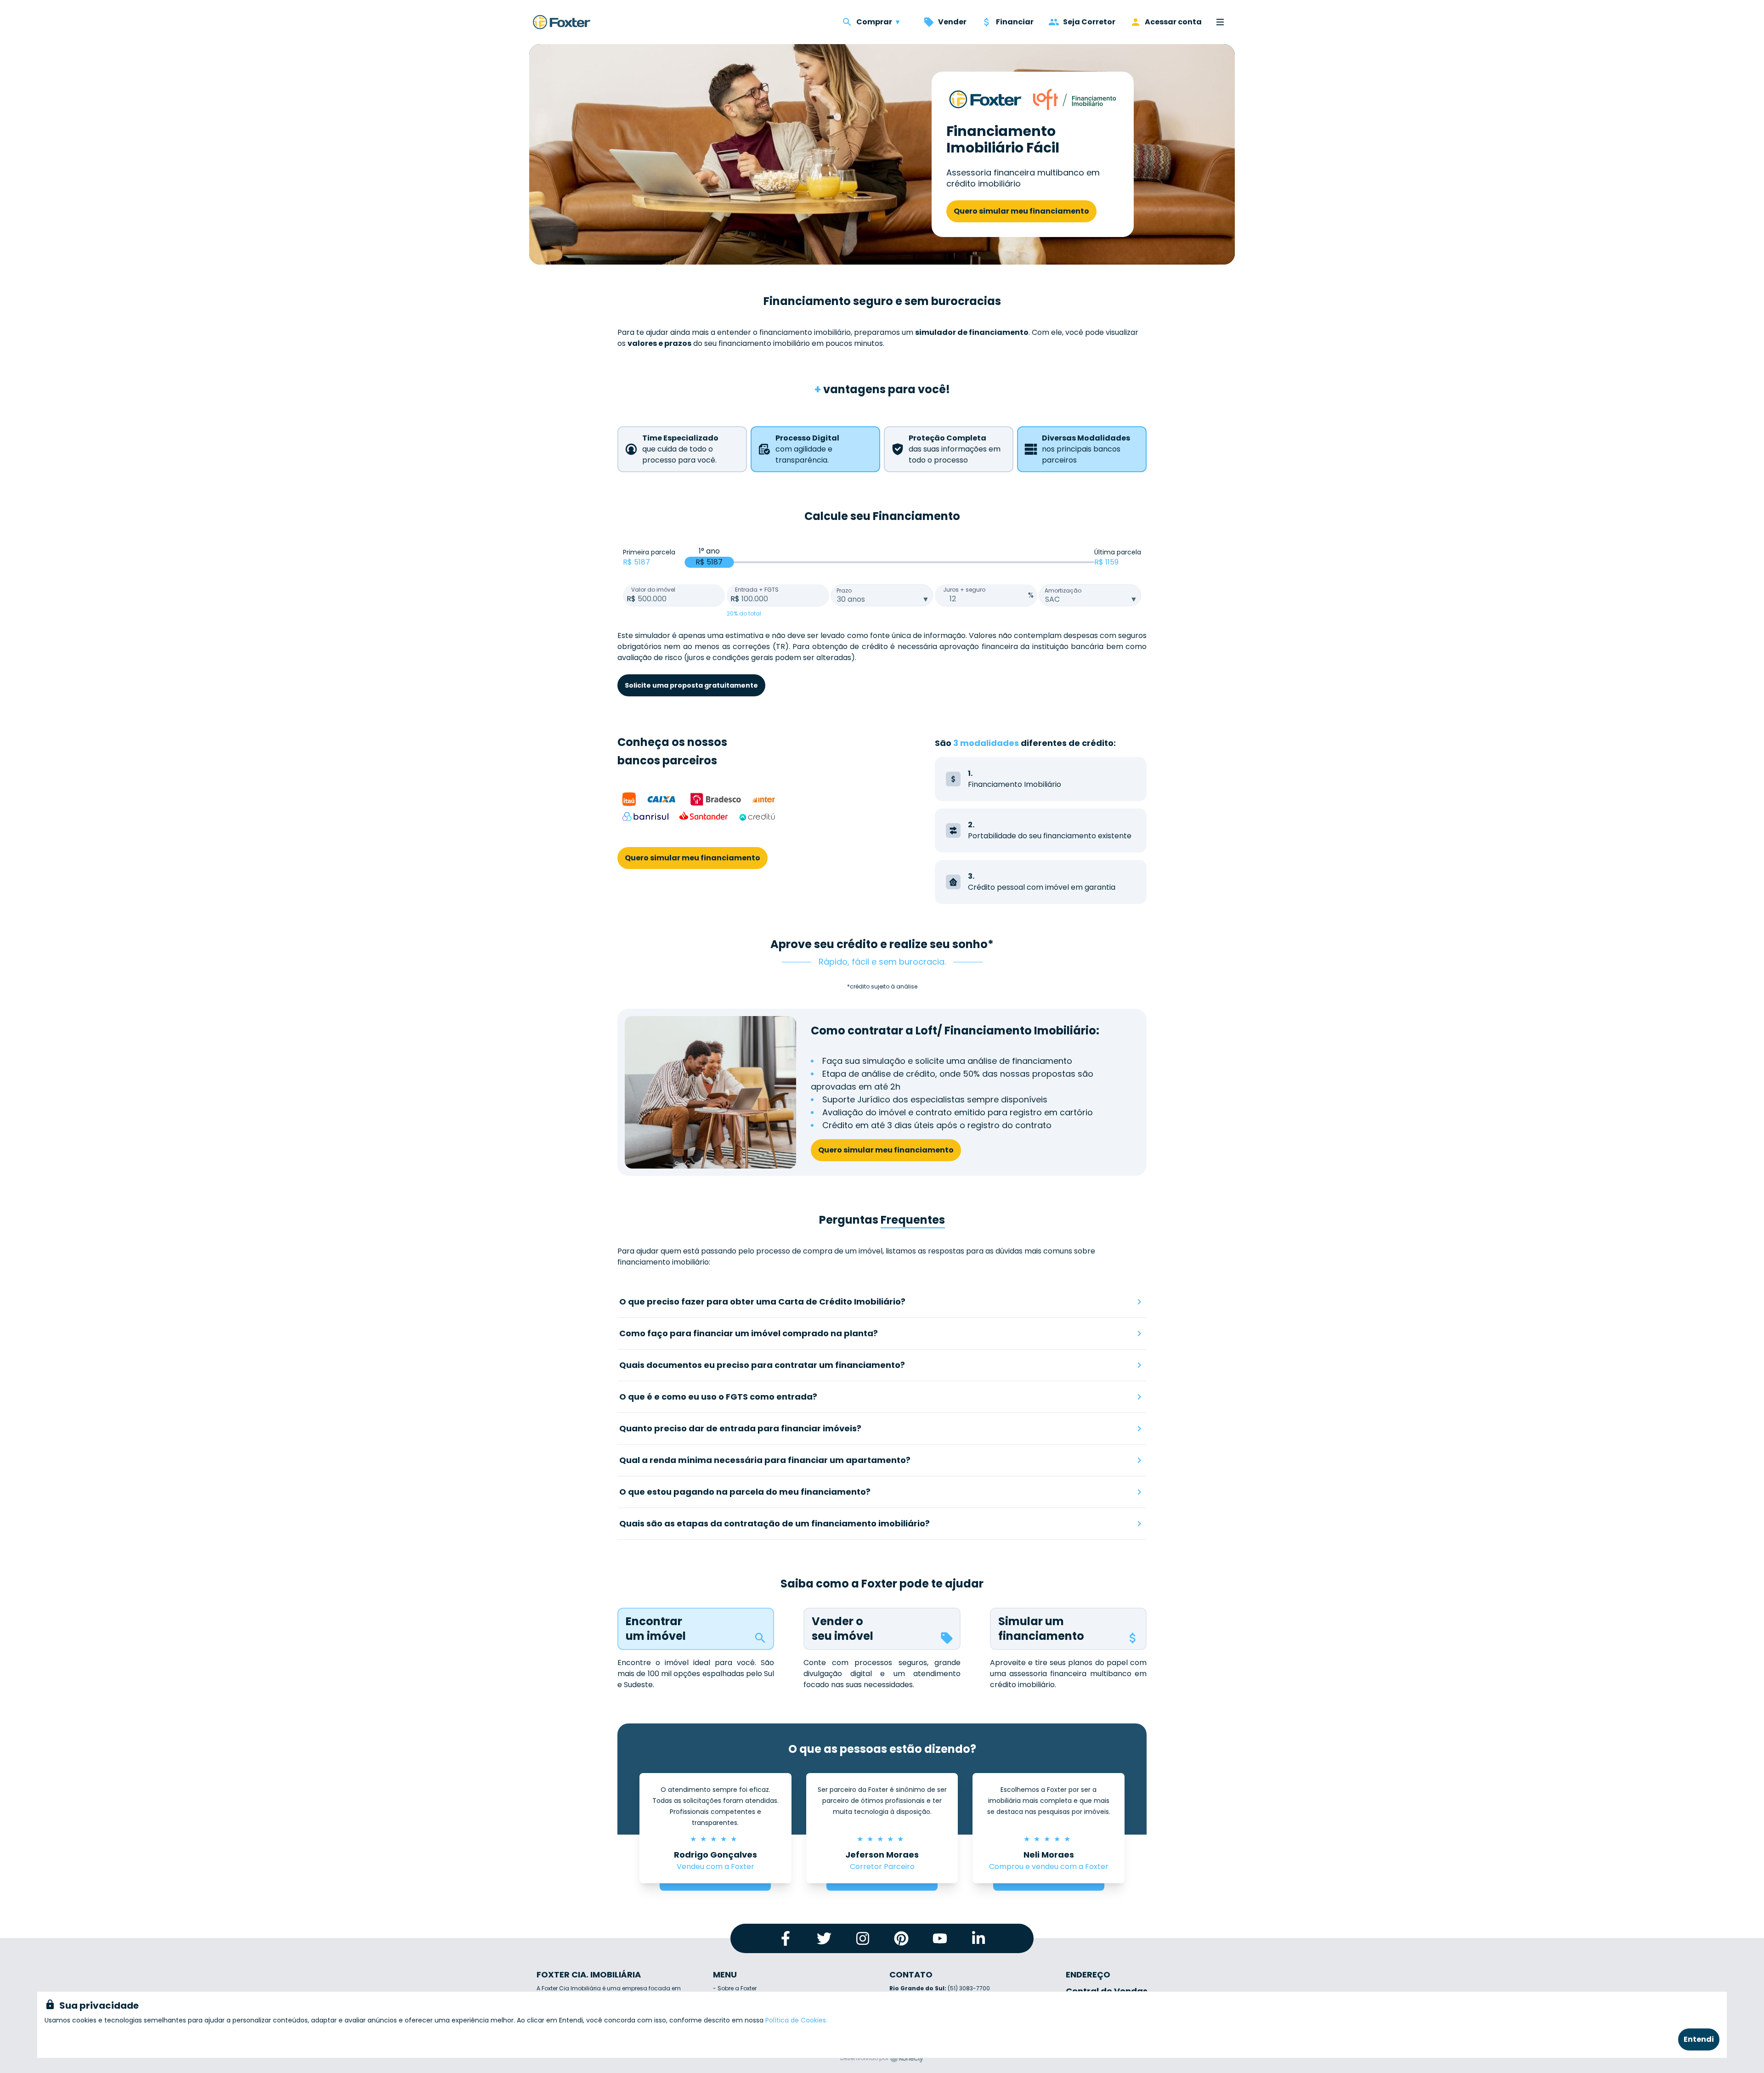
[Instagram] (863, 1938)
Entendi (1699, 2039)
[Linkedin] (978, 1938)
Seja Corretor (1089, 22)
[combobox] (882, 595)
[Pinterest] (901, 1938)
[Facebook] (786, 1938)
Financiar (1015, 22)
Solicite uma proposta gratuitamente (691, 685)
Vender (952, 22)
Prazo (844, 590)
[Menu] (1220, 22)
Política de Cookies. (796, 2020)
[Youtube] (940, 1938)
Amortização (1063, 590)
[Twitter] (824, 1938)
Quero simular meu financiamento (1021, 211)
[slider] (709, 562)
